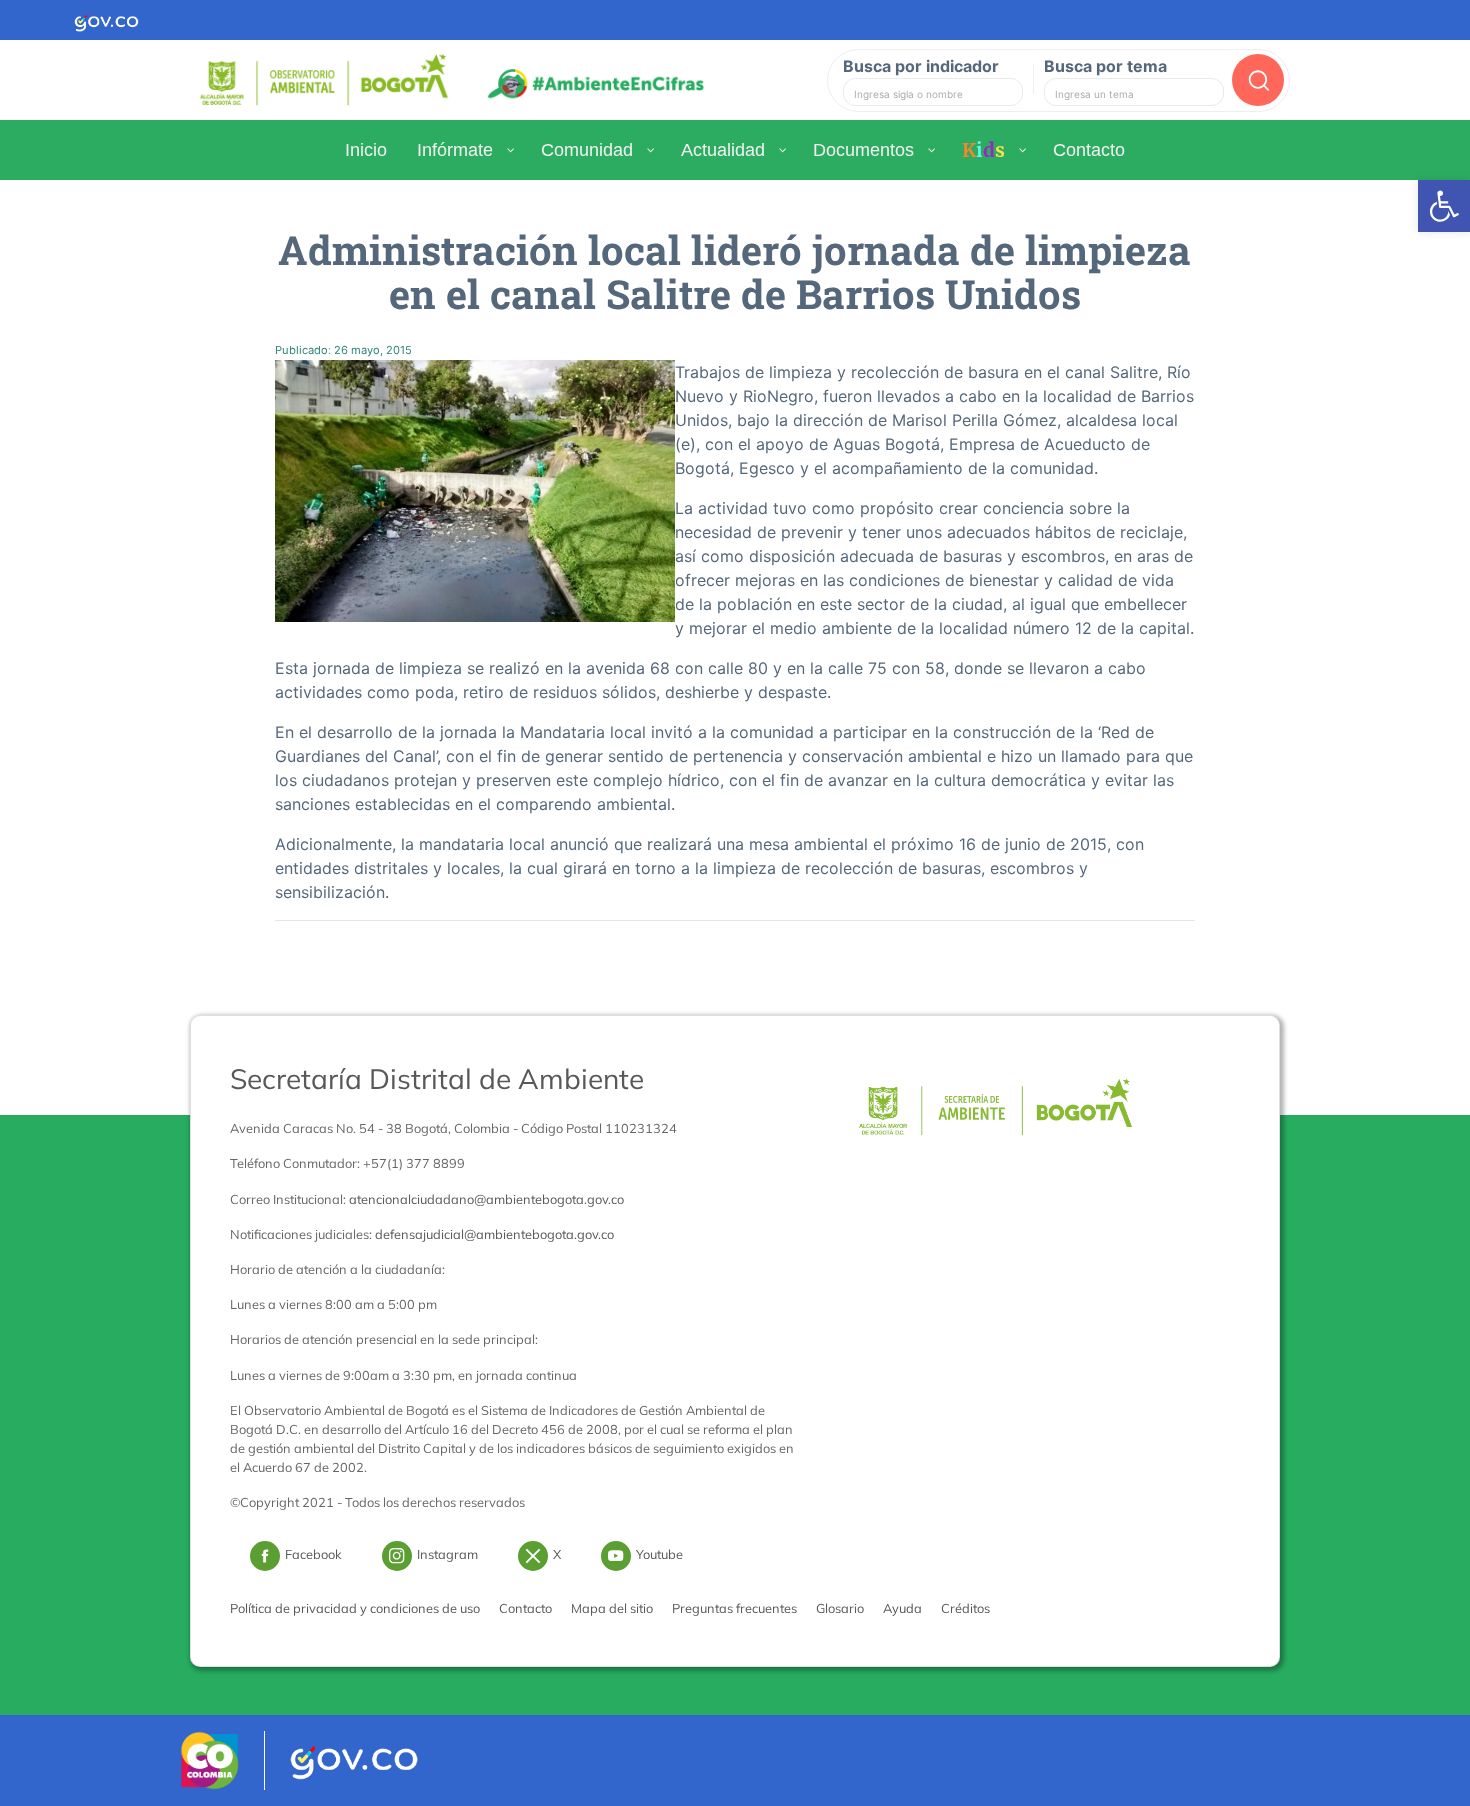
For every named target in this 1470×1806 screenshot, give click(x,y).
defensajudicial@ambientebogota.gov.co (494, 1234)
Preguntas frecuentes (734, 1608)
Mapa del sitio (612, 1608)
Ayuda (902, 1608)
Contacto (525, 1608)
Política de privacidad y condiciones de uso (355, 1608)
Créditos (965, 1608)
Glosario (840, 1608)
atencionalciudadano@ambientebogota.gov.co (486, 1199)
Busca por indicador (921, 66)
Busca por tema (1105, 66)
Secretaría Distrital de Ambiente (437, 1078)
